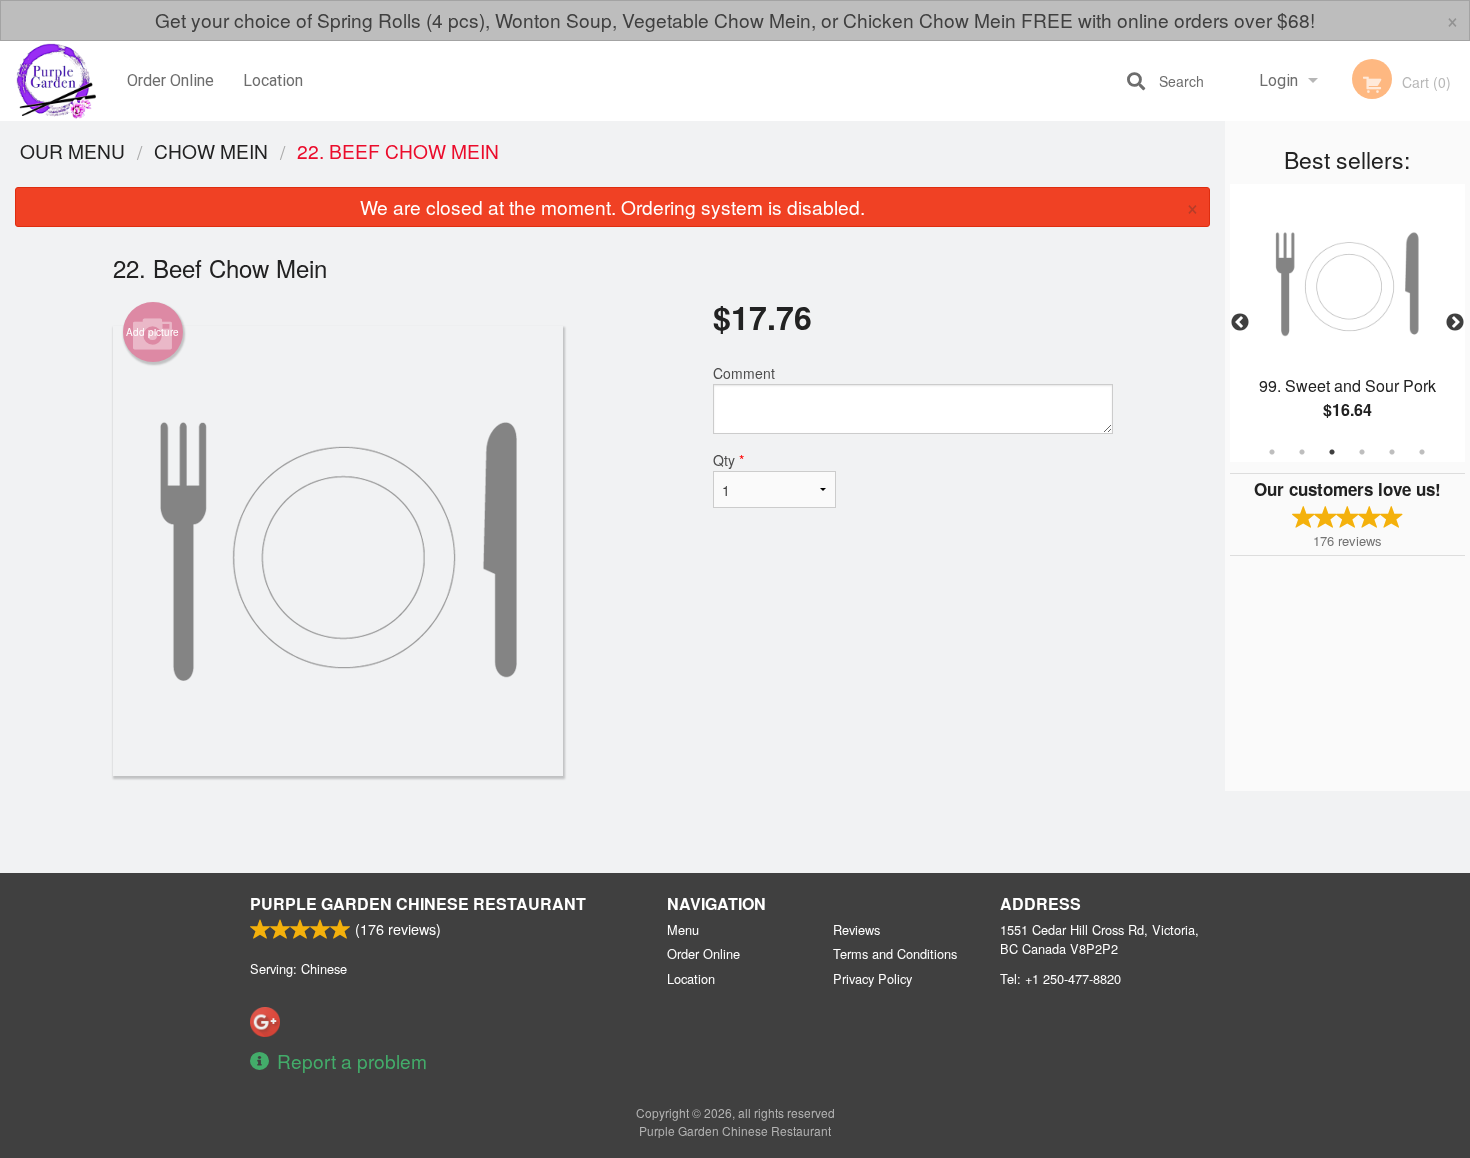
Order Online (170, 80)
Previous (1240, 323)
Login (1278, 80)
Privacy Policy (872, 978)
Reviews (856, 929)
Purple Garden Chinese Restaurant (418, 903)
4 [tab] (1362, 452)
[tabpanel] (1347, 323)
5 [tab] (1392, 452)
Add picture (152, 332)
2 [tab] (1302, 452)
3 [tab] (1332, 452)
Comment (744, 373)
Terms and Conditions (895, 953)
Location (273, 80)
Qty (728, 460)
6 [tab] (1422, 452)
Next (1455, 323)
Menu (683, 929)
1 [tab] (1272, 452)
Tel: (1060, 978)
